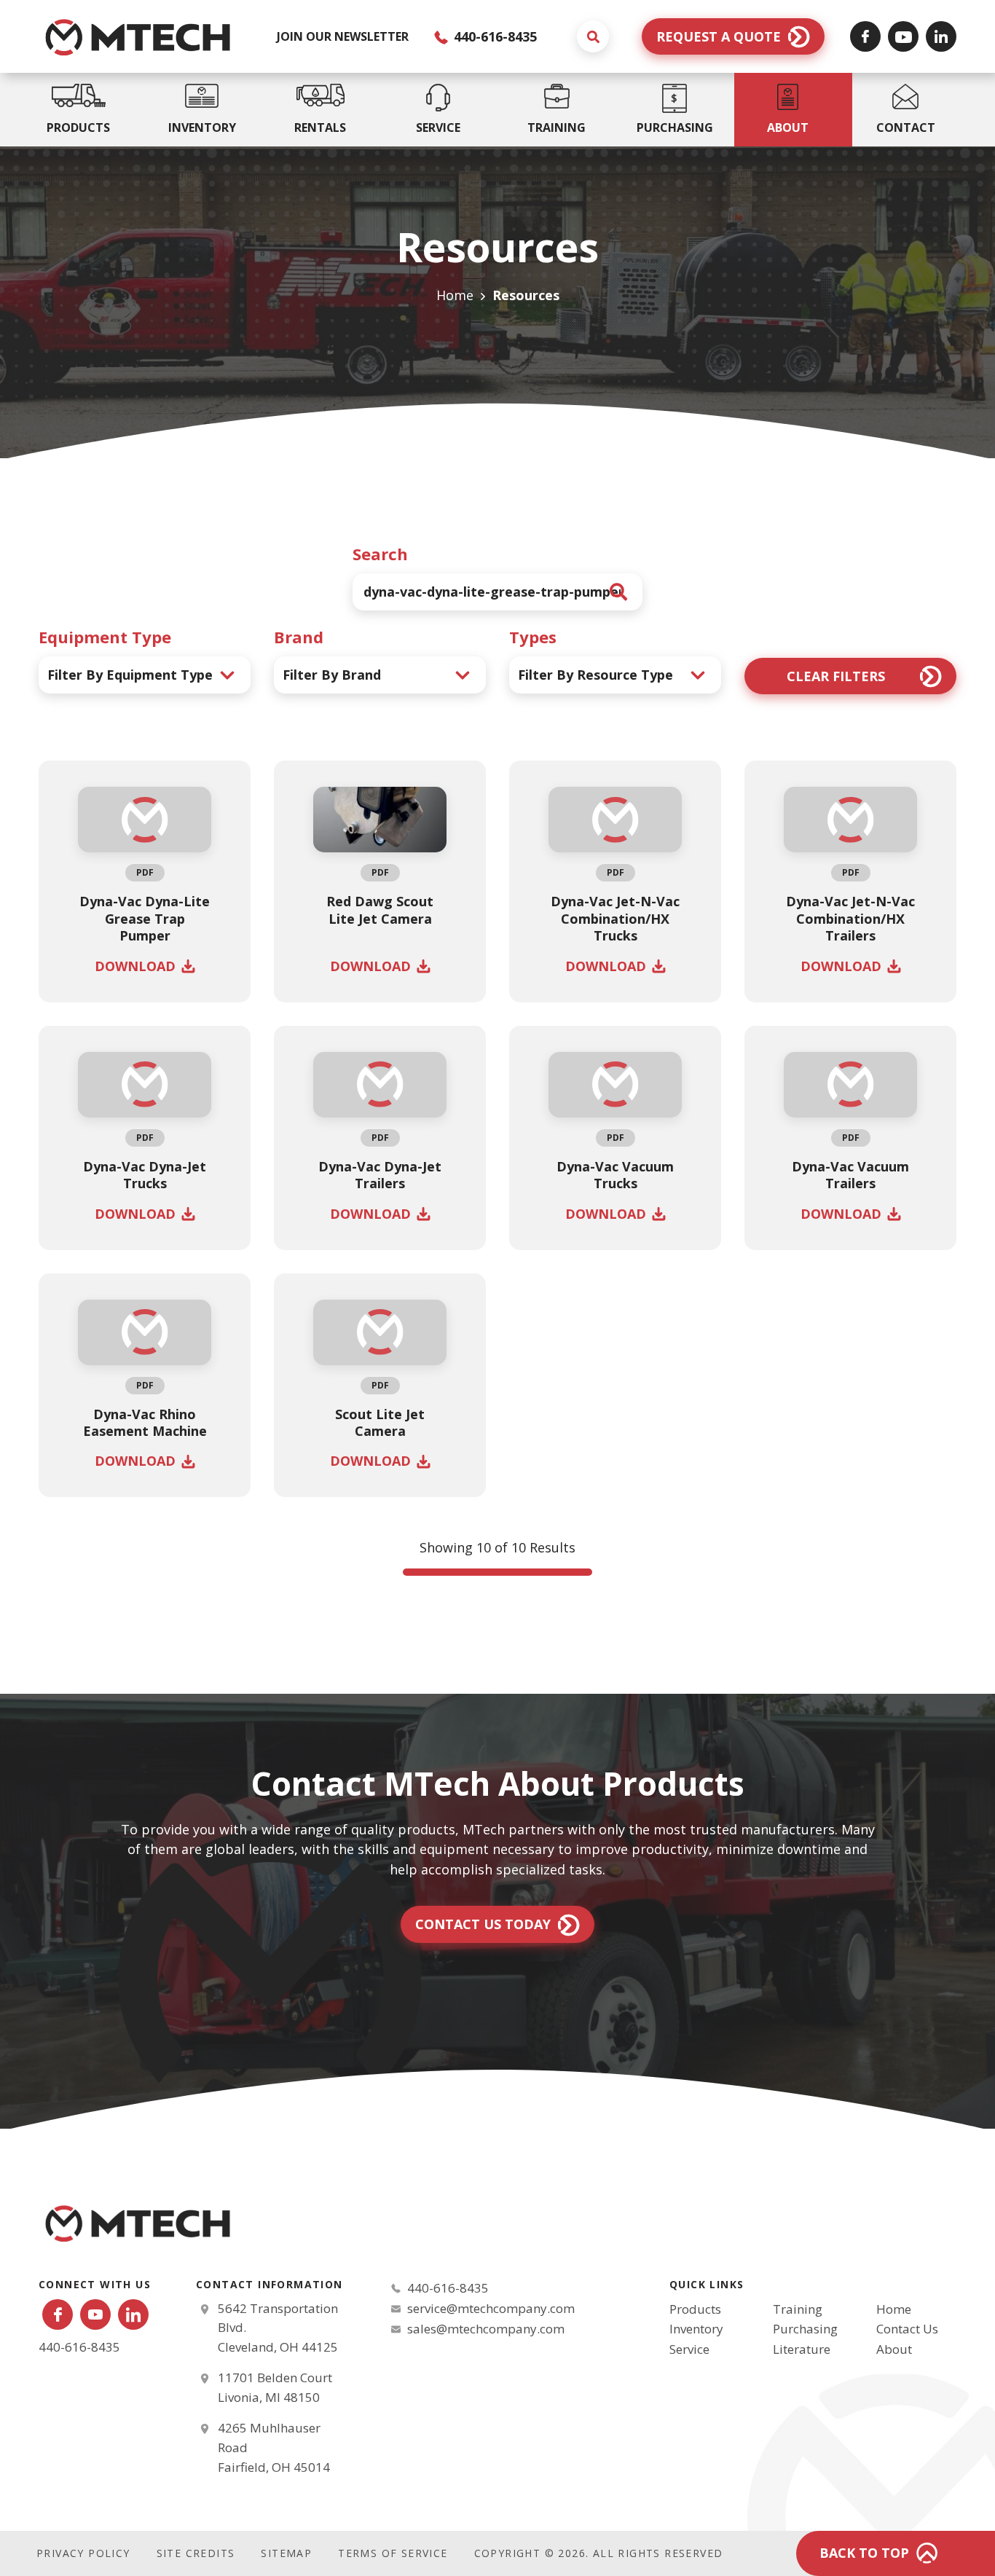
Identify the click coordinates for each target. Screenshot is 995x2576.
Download (135, 966)
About (894, 2349)
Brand (299, 637)
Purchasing (805, 2329)
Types (533, 637)
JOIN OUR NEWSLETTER (343, 36)
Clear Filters (836, 676)
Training (798, 2309)
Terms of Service (393, 2553)
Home (455, 295)
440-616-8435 (493, 36)
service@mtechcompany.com (491, 2308)
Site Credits (196, 2553)
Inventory (696, 2329)
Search (380, 554)
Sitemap (286, 2553)
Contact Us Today (483, 1924)
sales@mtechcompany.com (486, 2329)
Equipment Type (105, 637)
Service (689, 2349)
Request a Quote (719, 36)
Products (695, 2309)
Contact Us (907, 2329)
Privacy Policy (83, 2553)
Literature (802, 2349)
